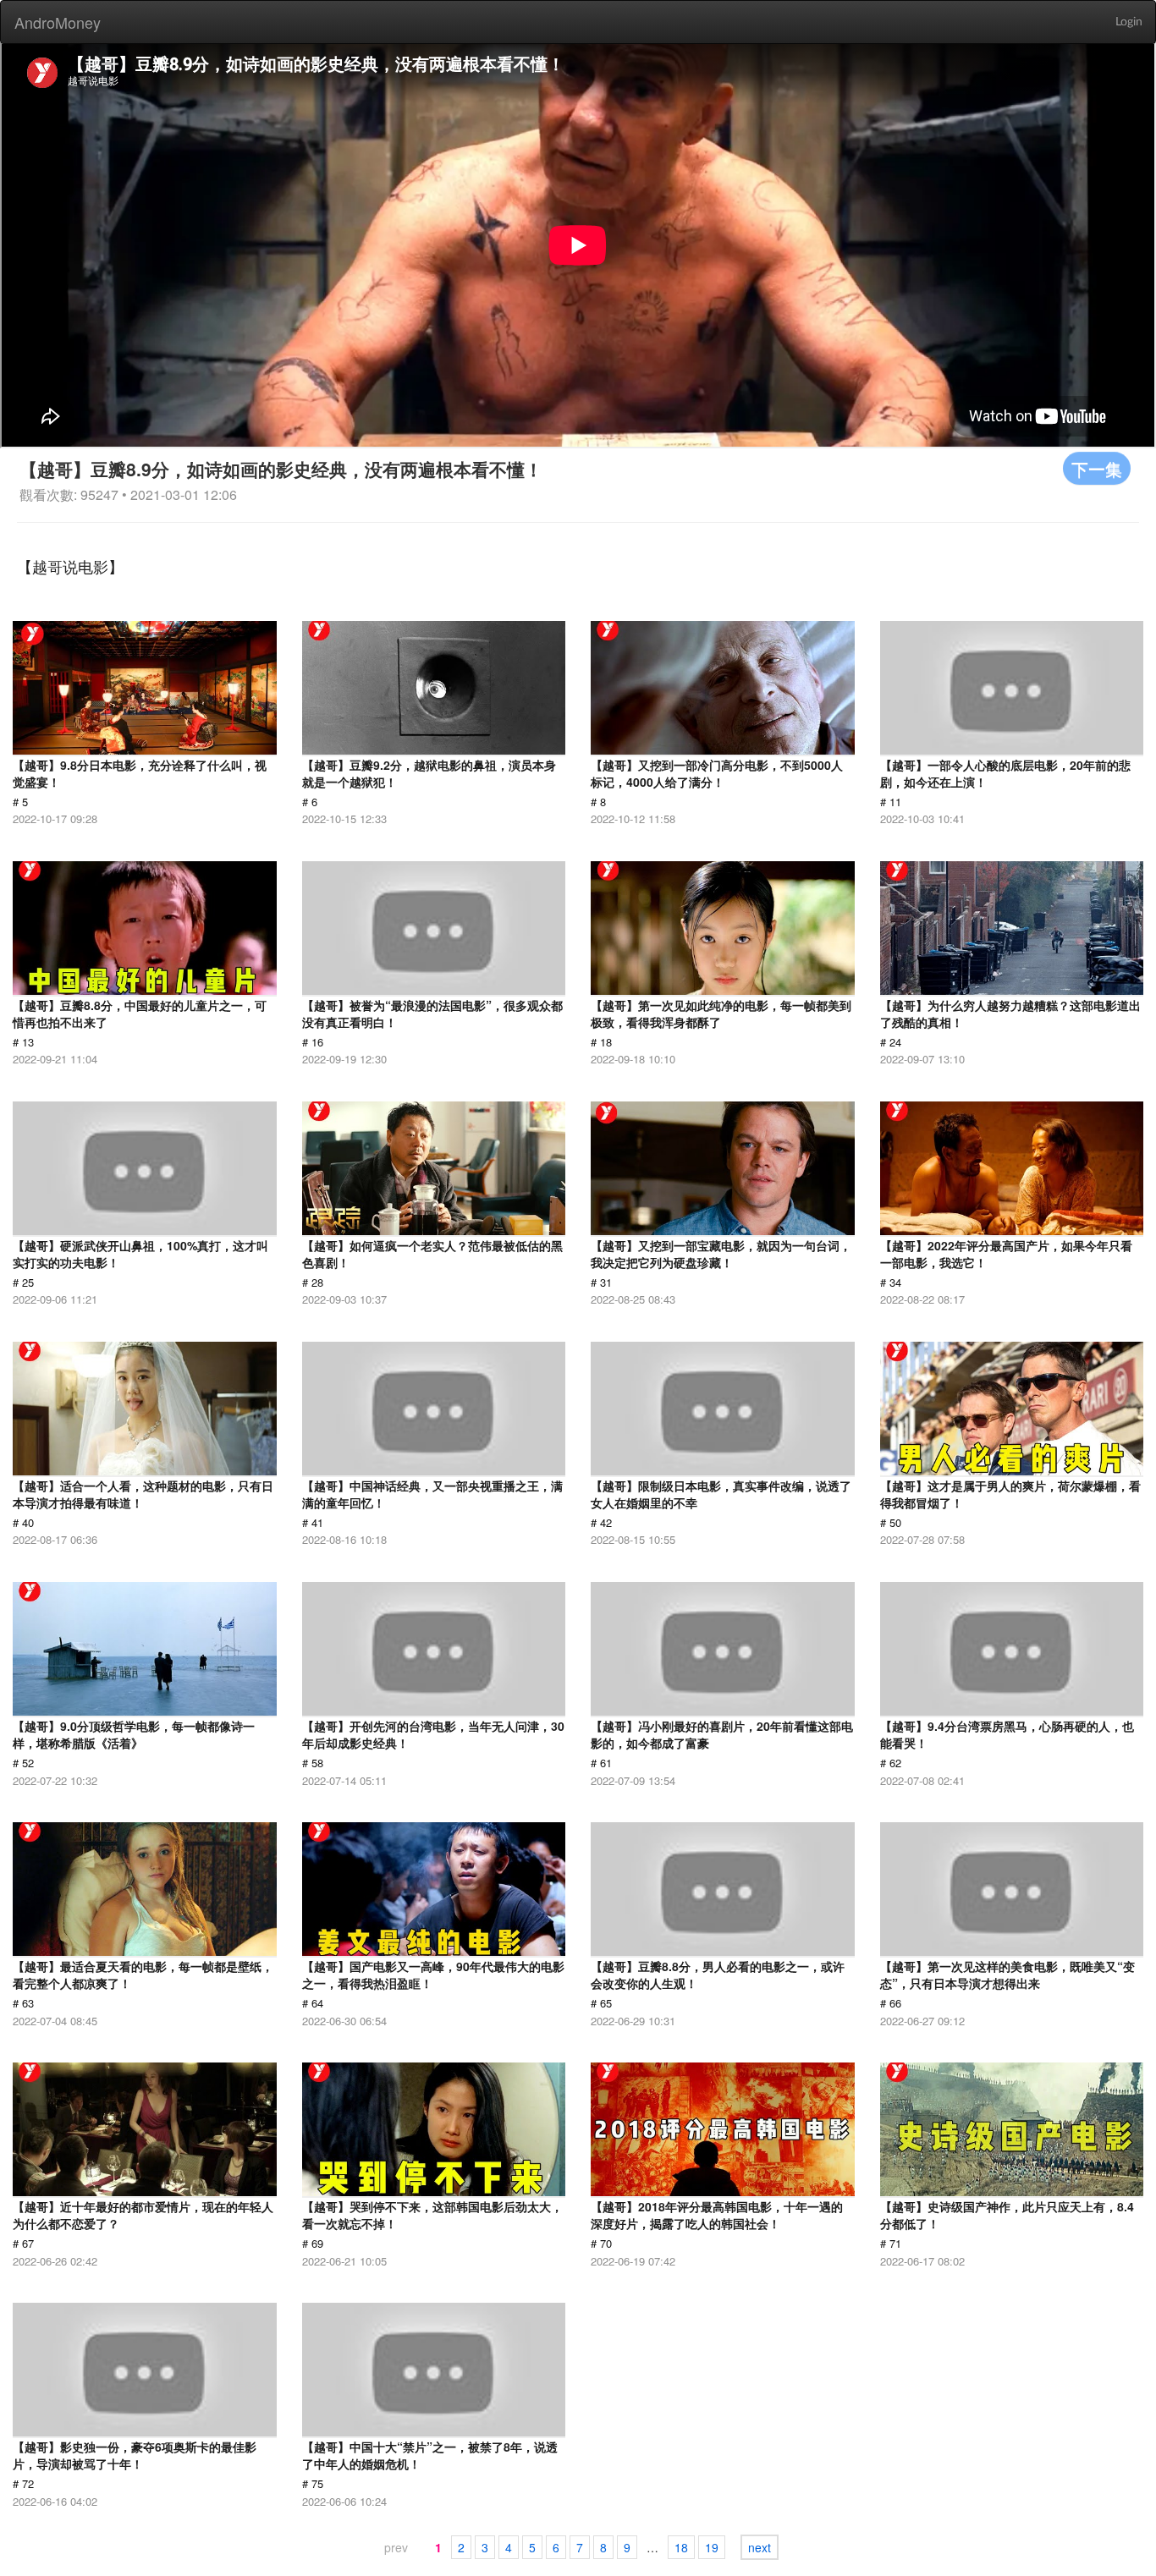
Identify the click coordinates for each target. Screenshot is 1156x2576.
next (760, 2547)
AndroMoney (58, 22)
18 (681, 2547)
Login (1129, 22)
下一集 (1097, 468)
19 (712, 2547)
